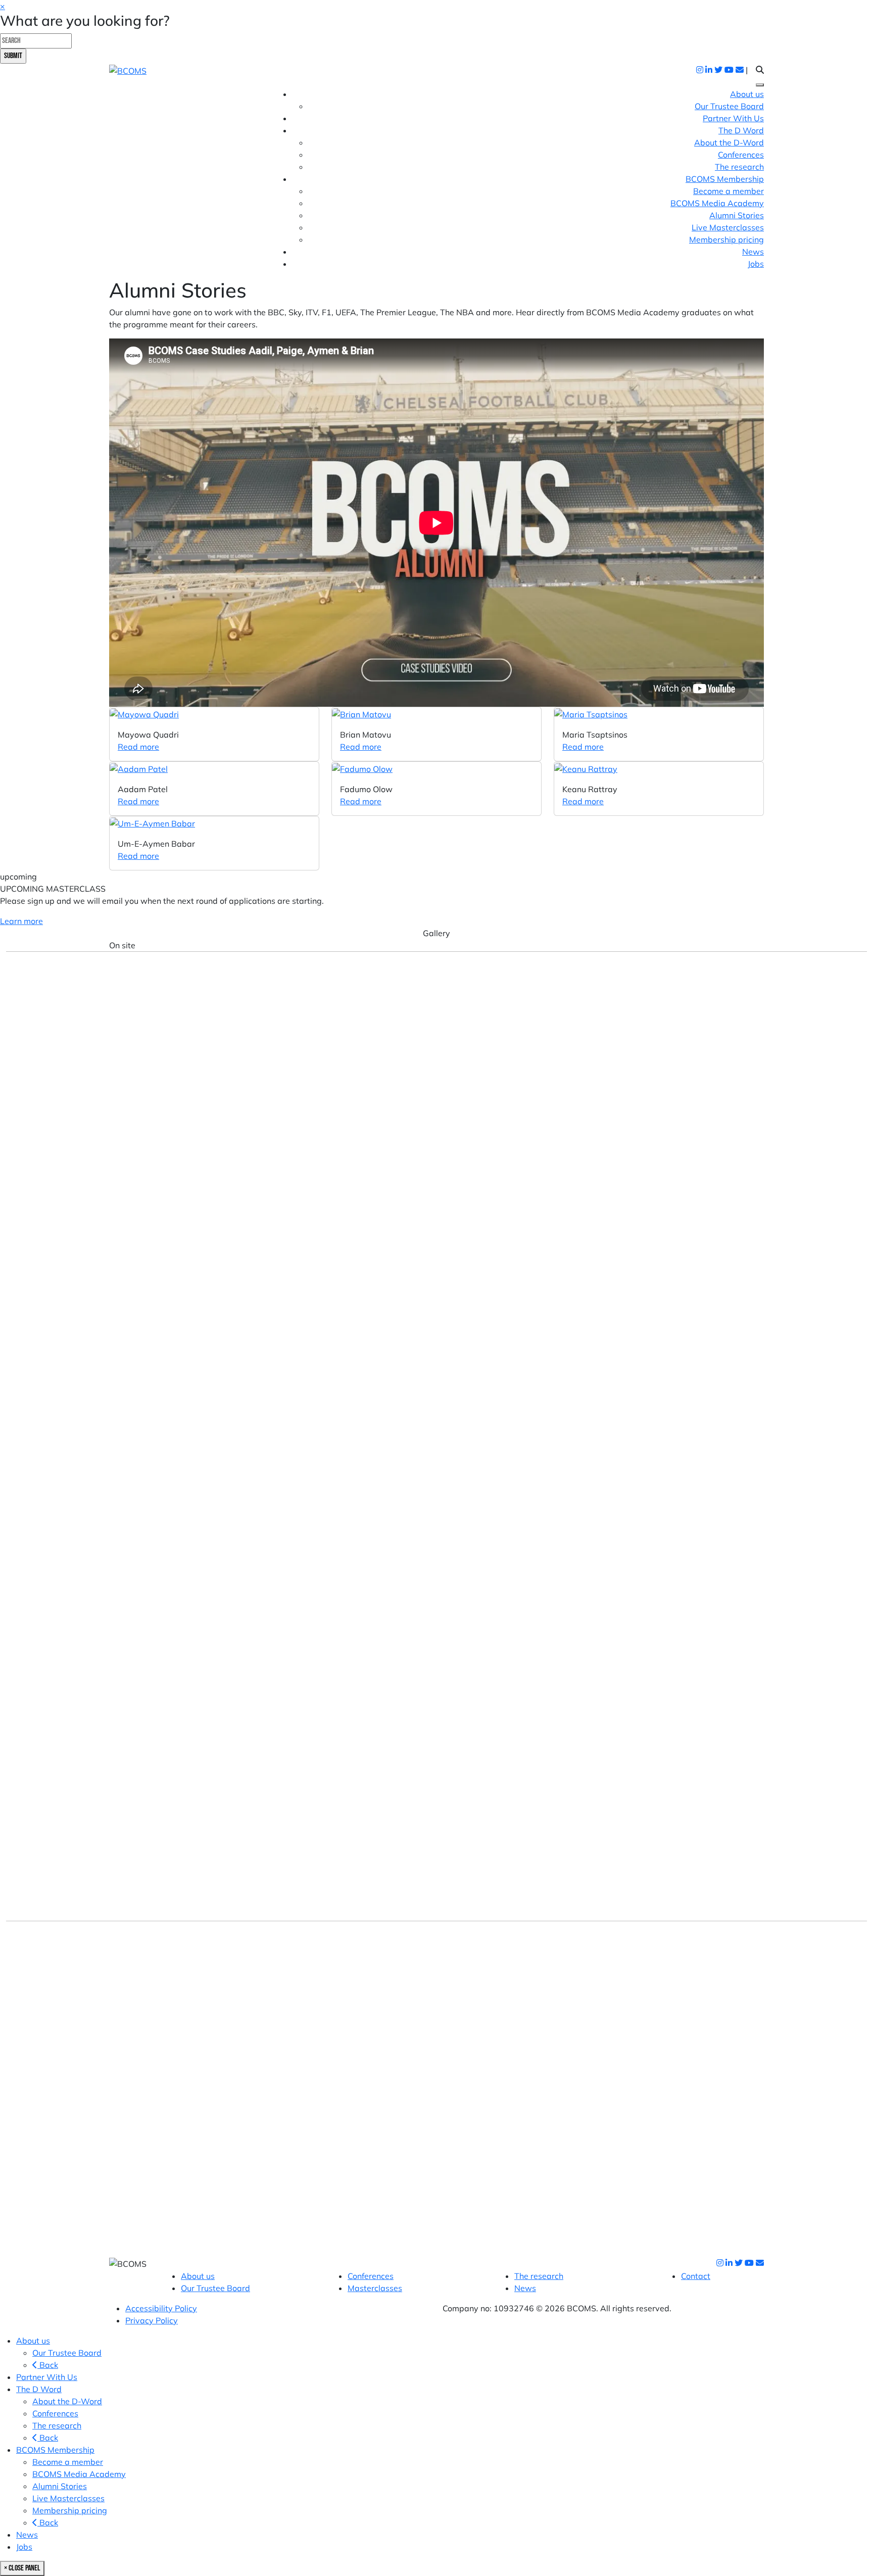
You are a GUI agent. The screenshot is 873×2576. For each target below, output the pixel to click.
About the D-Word (729, 142)
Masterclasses (375, 2288)
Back (48, 2365)
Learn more (21, 921)
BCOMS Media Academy (717, 203)
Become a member (729, 191)
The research (739, 167)
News (753, 252)
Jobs (756, 264)
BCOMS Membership (55, 2450)
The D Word (39, 2389)
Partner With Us (733, 118)
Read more (138, 747)
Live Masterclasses (728, 227)
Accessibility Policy (161, 2308)
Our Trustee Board (729, 106)
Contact (696, 2276)
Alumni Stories (737, 215)
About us (747, 94)
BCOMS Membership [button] (725, 179)
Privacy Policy (152, 2320)
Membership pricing (726, 239)
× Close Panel (22, 2568)
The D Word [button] (741, 130)
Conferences (741, 155)
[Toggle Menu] (760, 85)
